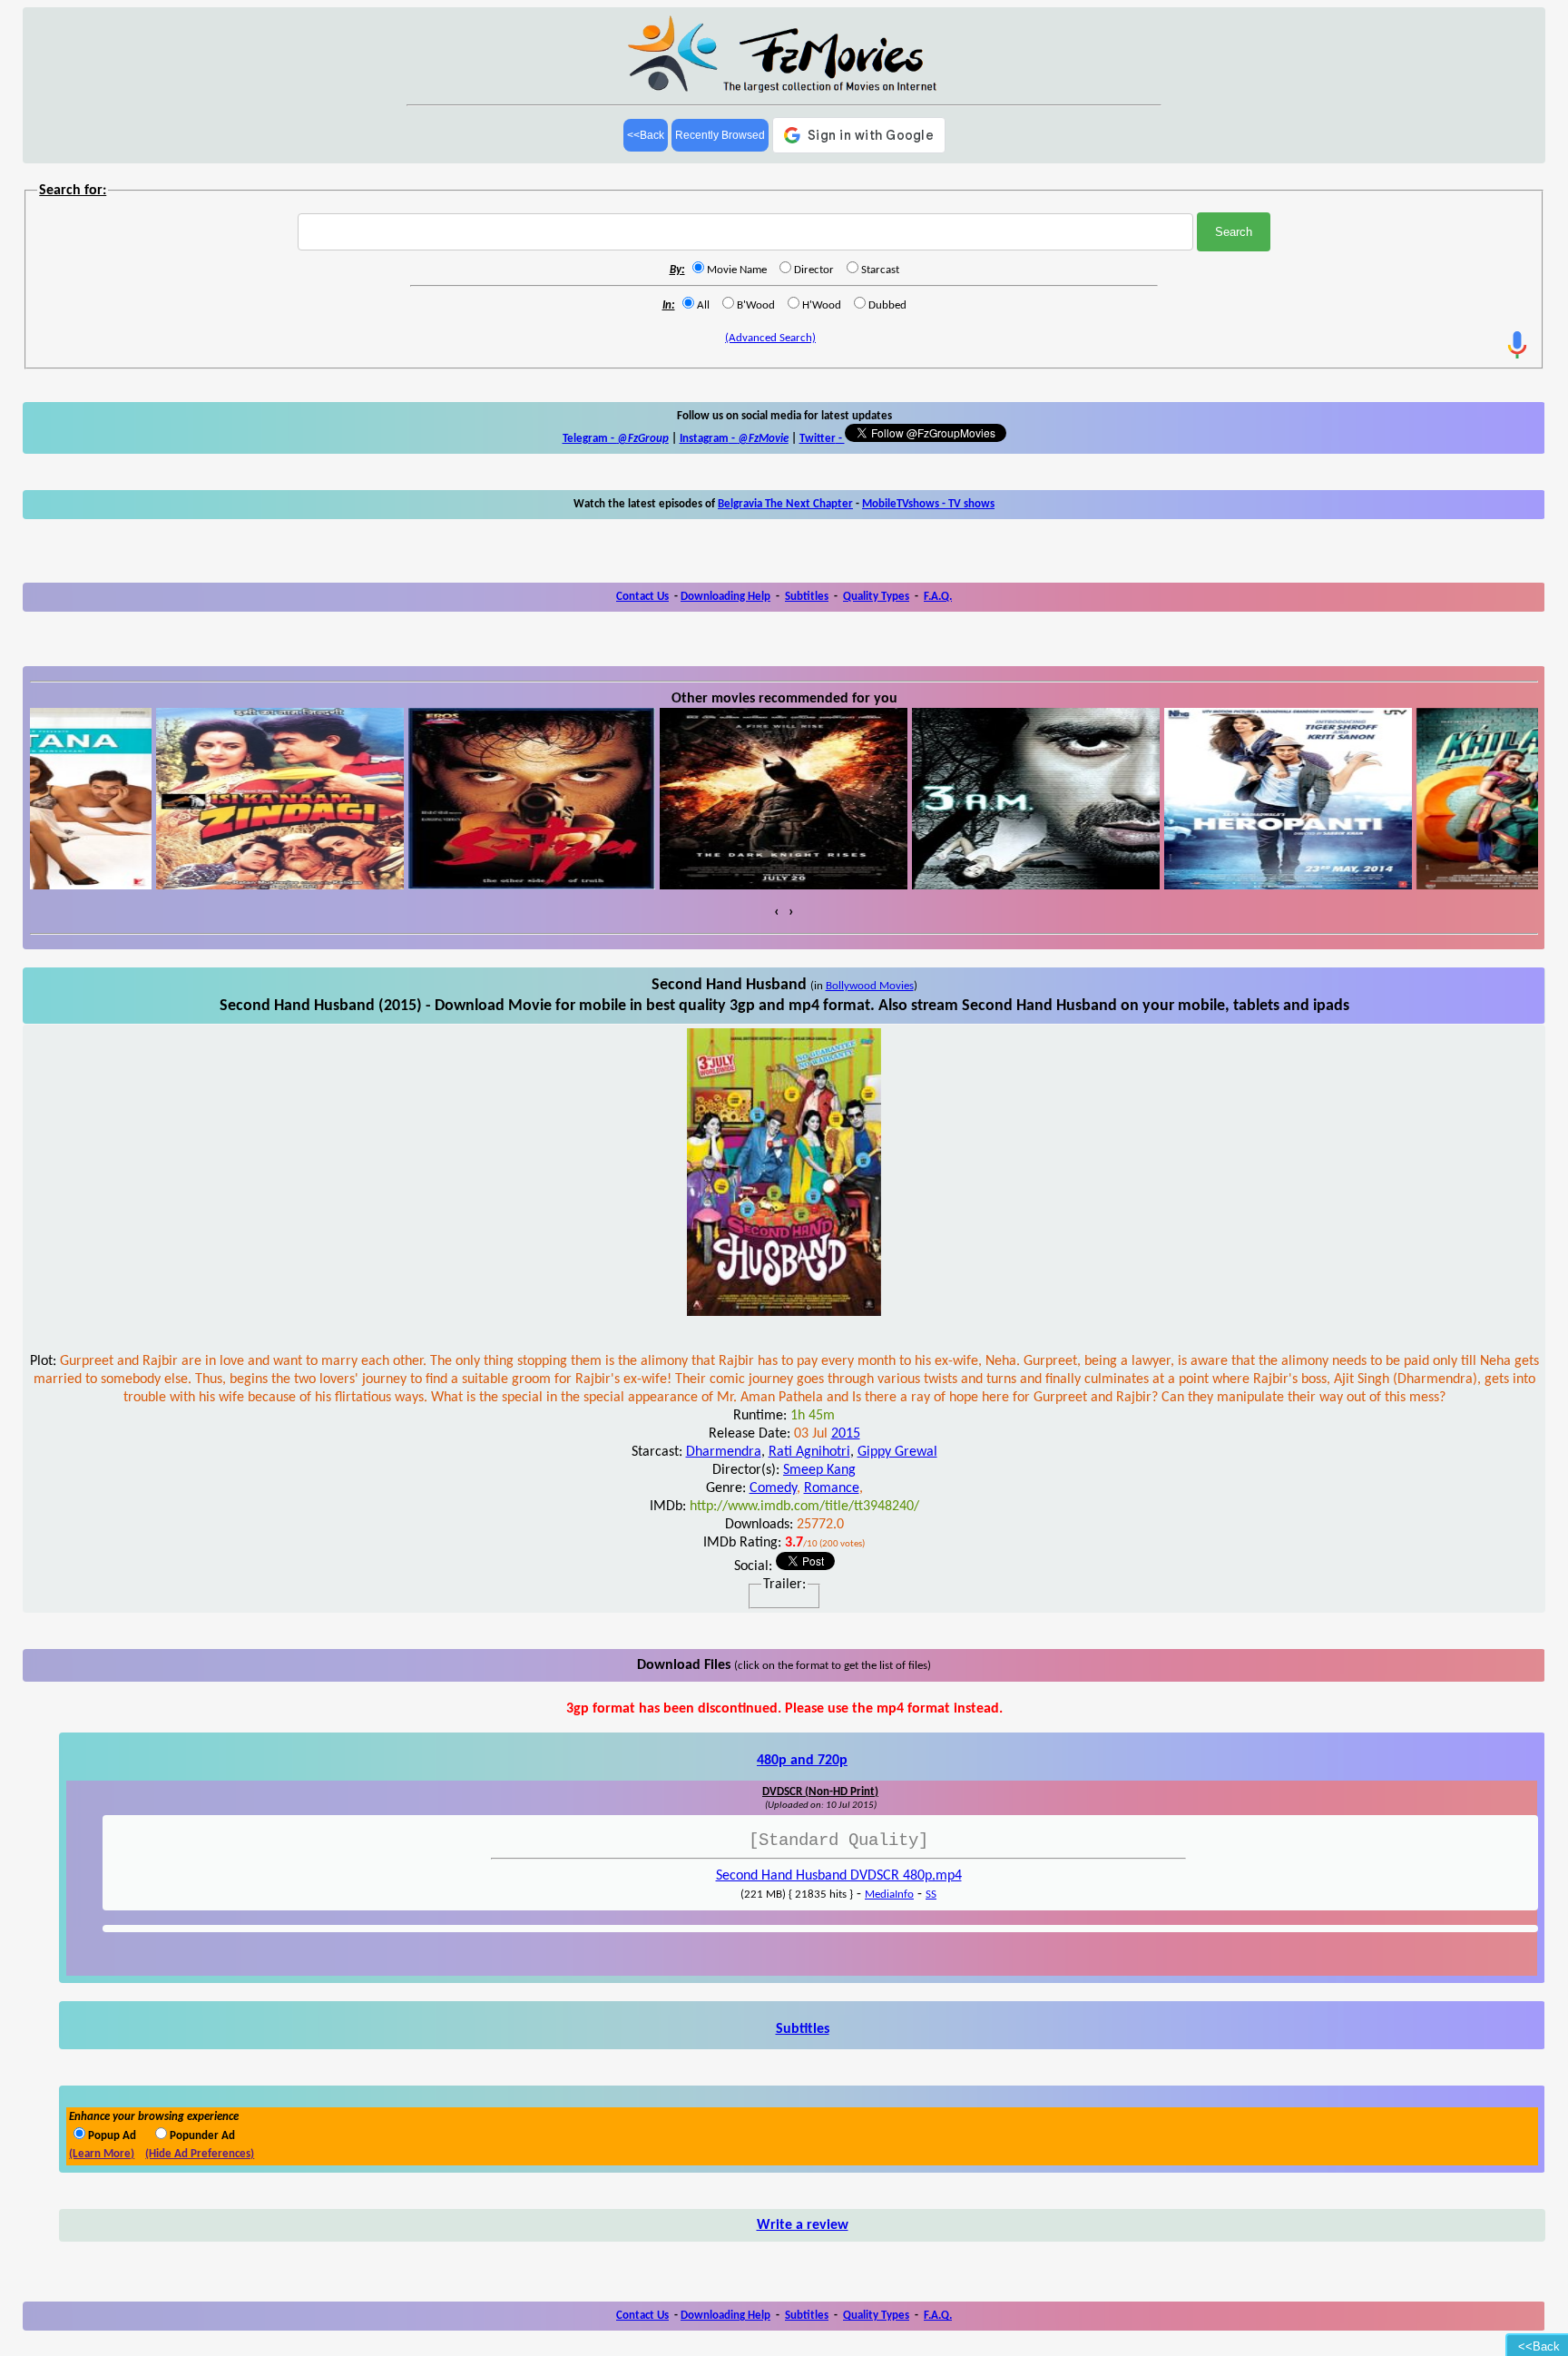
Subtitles (807, 597)
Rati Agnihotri (809, 1452)
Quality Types (876, 597)
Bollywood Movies (870, 986)
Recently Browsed (720, 135)
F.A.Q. (938, 597)
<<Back (646, 135)
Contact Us (642, 597)
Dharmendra (724, 1452)
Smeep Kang (819, 1470)
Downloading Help (725, 597)
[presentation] (777, 912)
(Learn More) (102, 2154)
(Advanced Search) (770, 338)
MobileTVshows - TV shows (928, 504)
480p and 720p (802, 1761)
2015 (846, 1434)
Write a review (803, 2225)
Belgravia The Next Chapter (785, 504)
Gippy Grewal (897, 1452)
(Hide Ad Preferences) (200, 2154)
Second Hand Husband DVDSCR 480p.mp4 (839, 1876)
